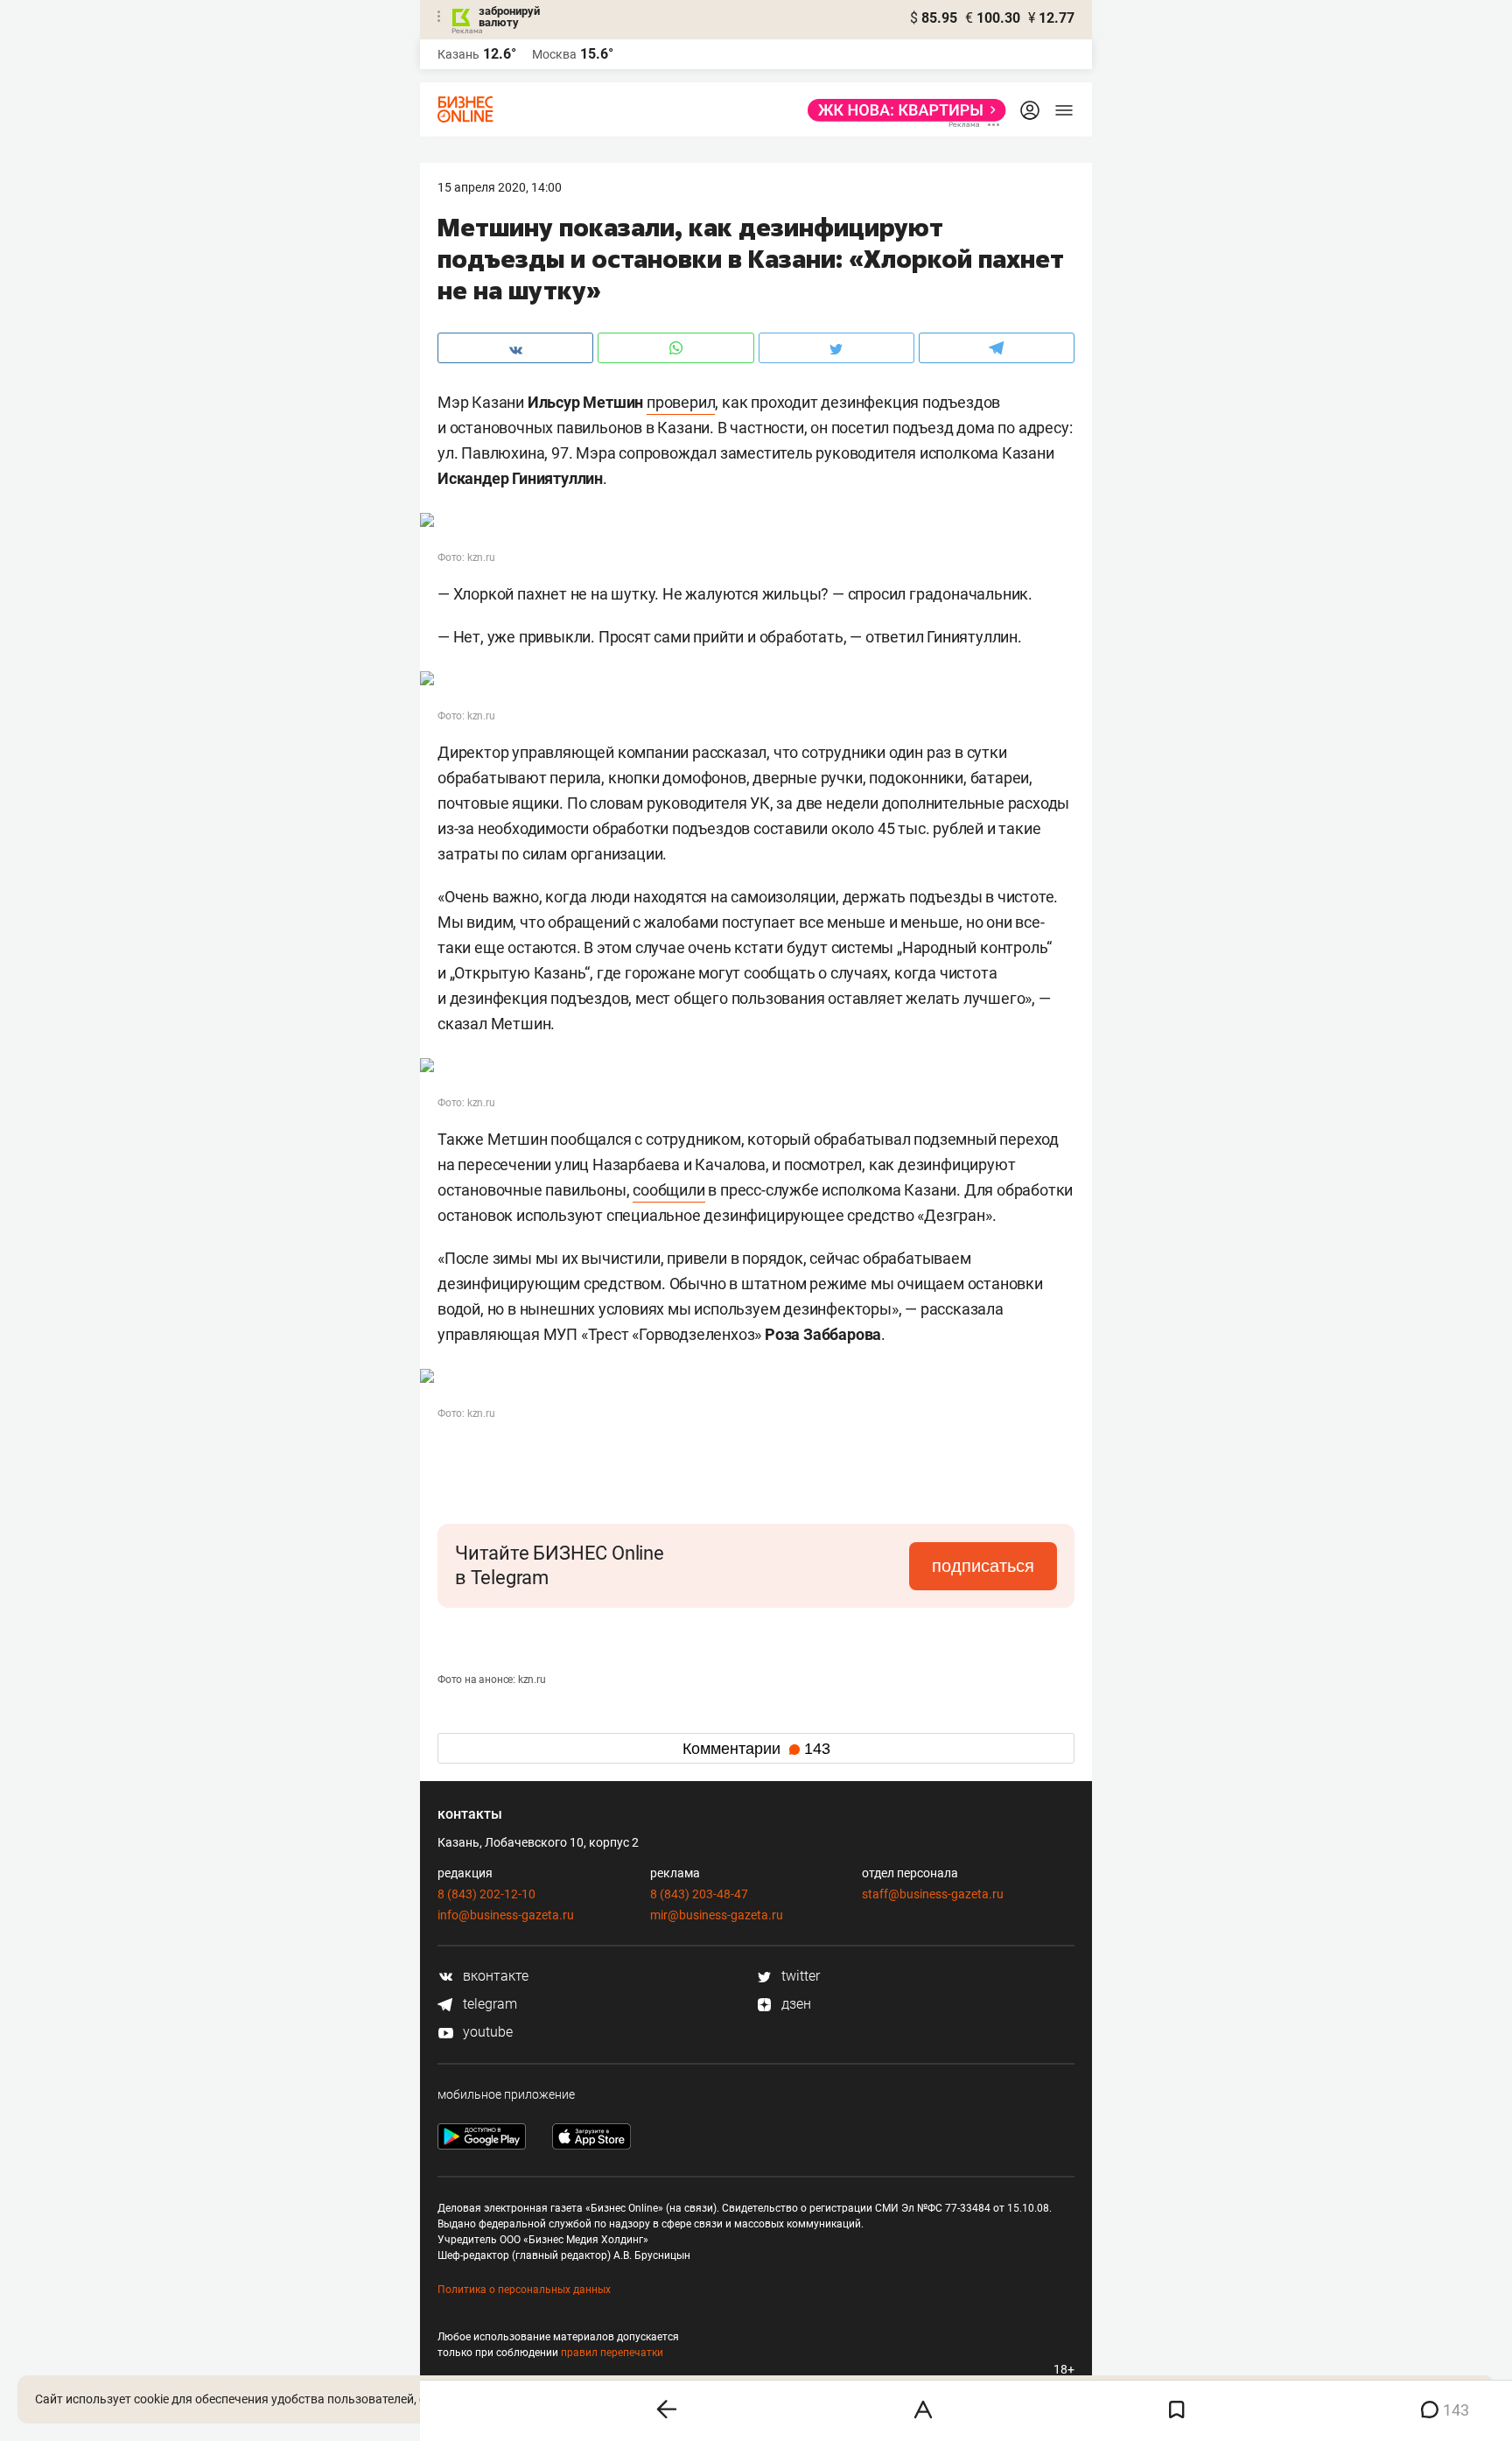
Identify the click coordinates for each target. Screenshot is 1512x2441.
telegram (488, 2004)
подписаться (983, 1566)
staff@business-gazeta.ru (933, 1894)
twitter (799, 1976)
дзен (794, 2004)
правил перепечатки (612, 2353)
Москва (554, 54)
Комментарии (756, 1749)
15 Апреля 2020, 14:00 (500, 187)
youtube (486, 2032)
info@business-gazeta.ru (506, 1915)
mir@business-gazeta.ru (717, 1915)
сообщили (668, 1190)
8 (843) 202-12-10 (486, 1894)
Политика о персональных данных (524, 2290)
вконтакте (494, 1976)
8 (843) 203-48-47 (699, 1894)
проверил (681, 402)
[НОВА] (902, 110)
